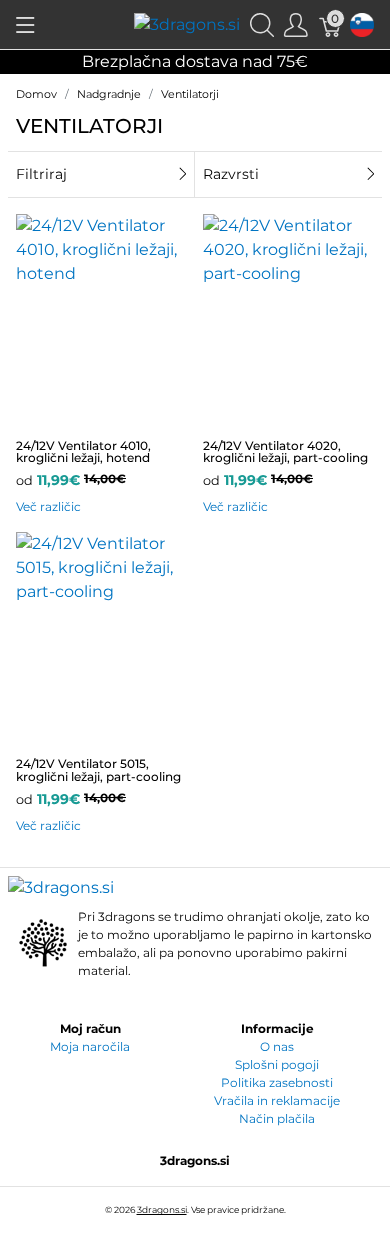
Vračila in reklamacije (277, 1100)
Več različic (48, 506)
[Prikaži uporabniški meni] (296, 24)
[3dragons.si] (187, 23)
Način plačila (277, 1118)
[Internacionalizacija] (362, 24)
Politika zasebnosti (277, 1082)
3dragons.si (162, 1209)
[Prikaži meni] (25, 25)
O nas (277, 1046)
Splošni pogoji (277, 1064)
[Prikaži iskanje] (262, 24)
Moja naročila (90, 1046)
